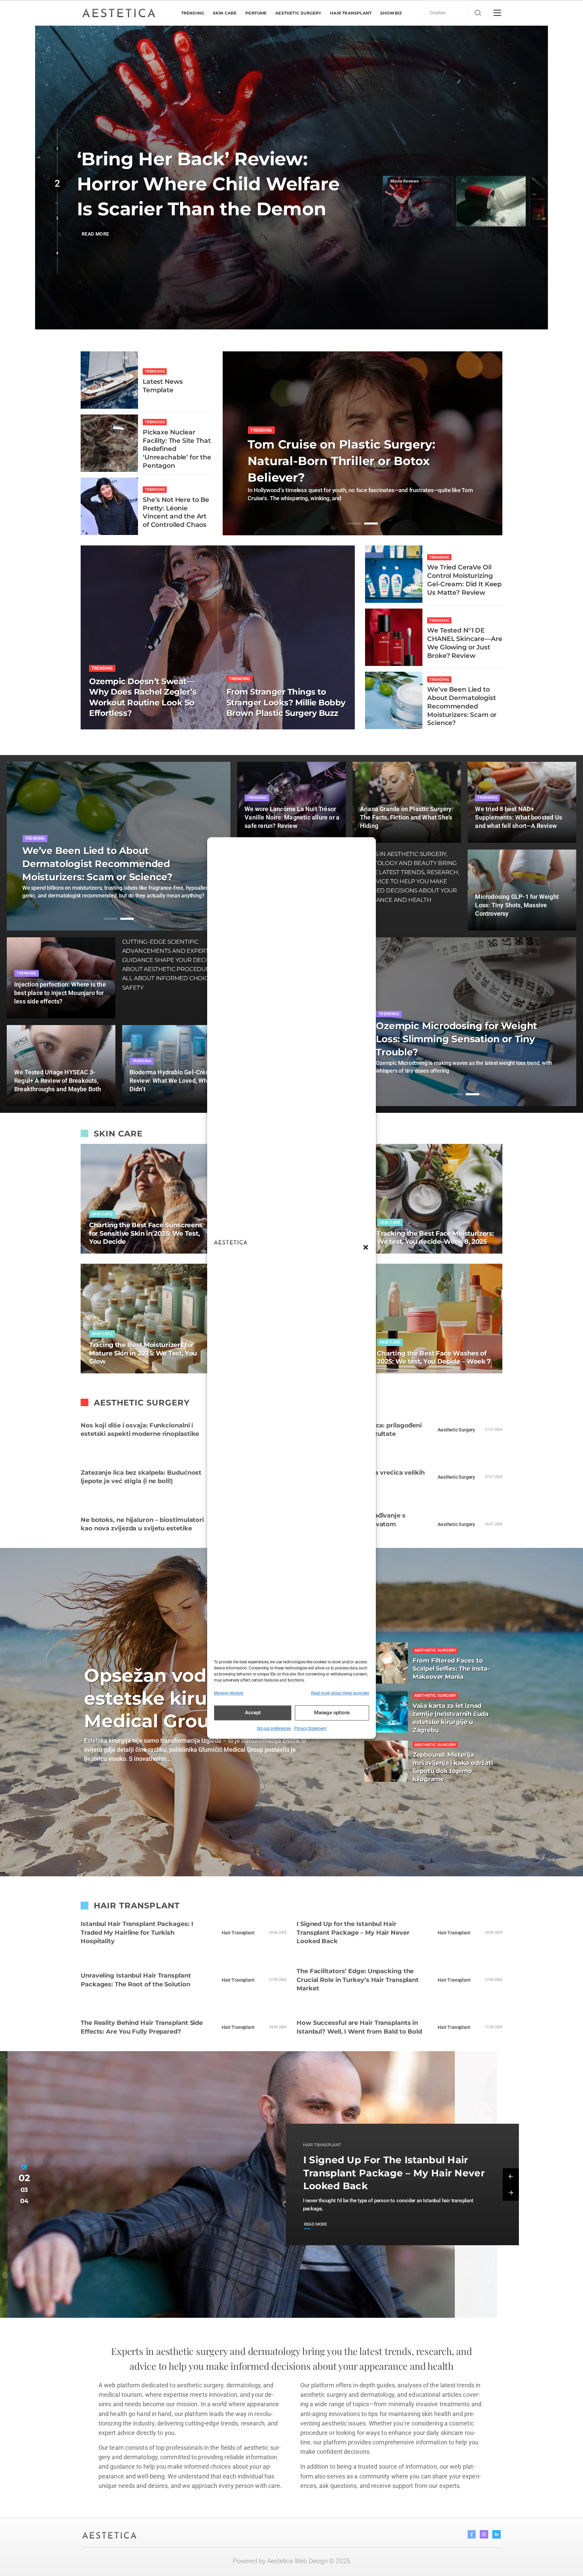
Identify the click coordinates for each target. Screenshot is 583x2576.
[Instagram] (484, 2534)
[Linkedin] (496, 2534)
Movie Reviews (405, 181)
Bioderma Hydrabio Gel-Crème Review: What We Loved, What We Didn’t (176, 1081)
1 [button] (57, 149)
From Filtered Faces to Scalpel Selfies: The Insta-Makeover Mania (451, 1669)
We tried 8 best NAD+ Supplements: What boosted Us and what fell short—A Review (519, 817)
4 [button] (57, 253)
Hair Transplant (238, 1933)
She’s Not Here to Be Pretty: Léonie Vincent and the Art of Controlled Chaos (176, 512)
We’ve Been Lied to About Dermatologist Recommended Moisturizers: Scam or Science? (462, 706)
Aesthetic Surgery (456, 1430)
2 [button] (57, 184)
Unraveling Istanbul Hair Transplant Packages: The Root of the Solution (136, 1980)
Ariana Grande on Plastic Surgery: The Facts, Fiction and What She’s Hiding (407, 817)
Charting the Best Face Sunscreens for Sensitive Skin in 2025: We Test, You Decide (146, 1233)
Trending (155, 371)
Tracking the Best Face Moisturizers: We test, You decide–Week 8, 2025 (435, 1238)
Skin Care (102, 1214)
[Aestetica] (119, 12)
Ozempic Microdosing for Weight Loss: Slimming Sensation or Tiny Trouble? (456, 1039)
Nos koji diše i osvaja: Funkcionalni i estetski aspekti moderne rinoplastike (140, 1430)
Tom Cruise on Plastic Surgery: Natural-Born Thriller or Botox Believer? (341, 461)
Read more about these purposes (340, 1693)
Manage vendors (229, 1693)
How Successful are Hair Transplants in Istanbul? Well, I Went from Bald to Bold (359, 2027)
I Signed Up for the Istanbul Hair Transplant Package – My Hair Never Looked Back (353, 1933)
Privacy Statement (310, 1728)
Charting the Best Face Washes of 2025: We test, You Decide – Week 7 (434, 1358)
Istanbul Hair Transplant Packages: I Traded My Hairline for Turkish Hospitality (137, 1933)
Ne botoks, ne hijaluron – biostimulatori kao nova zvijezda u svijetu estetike (142, 1524)
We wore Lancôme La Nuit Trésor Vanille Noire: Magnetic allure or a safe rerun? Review (292, 817)
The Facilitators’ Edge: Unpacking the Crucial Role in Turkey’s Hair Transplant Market (358, 1980)
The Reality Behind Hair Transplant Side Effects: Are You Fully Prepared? (142, 2027)
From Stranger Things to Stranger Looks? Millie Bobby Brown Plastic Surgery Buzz (286, 702)
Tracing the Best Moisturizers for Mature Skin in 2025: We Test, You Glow (143, 1353)
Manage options (332, 1713)
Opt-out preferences (274, 1728)
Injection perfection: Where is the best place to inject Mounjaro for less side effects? (60, 993)
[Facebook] (472, 2534)
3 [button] (57, 218)
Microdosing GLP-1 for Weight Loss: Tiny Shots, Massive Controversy (517, 905)
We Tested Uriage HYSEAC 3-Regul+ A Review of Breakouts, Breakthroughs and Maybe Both (58, 1081)
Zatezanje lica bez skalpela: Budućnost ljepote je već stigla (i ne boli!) (141, 1477)
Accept (253, 1713)
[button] (366, 1247)
